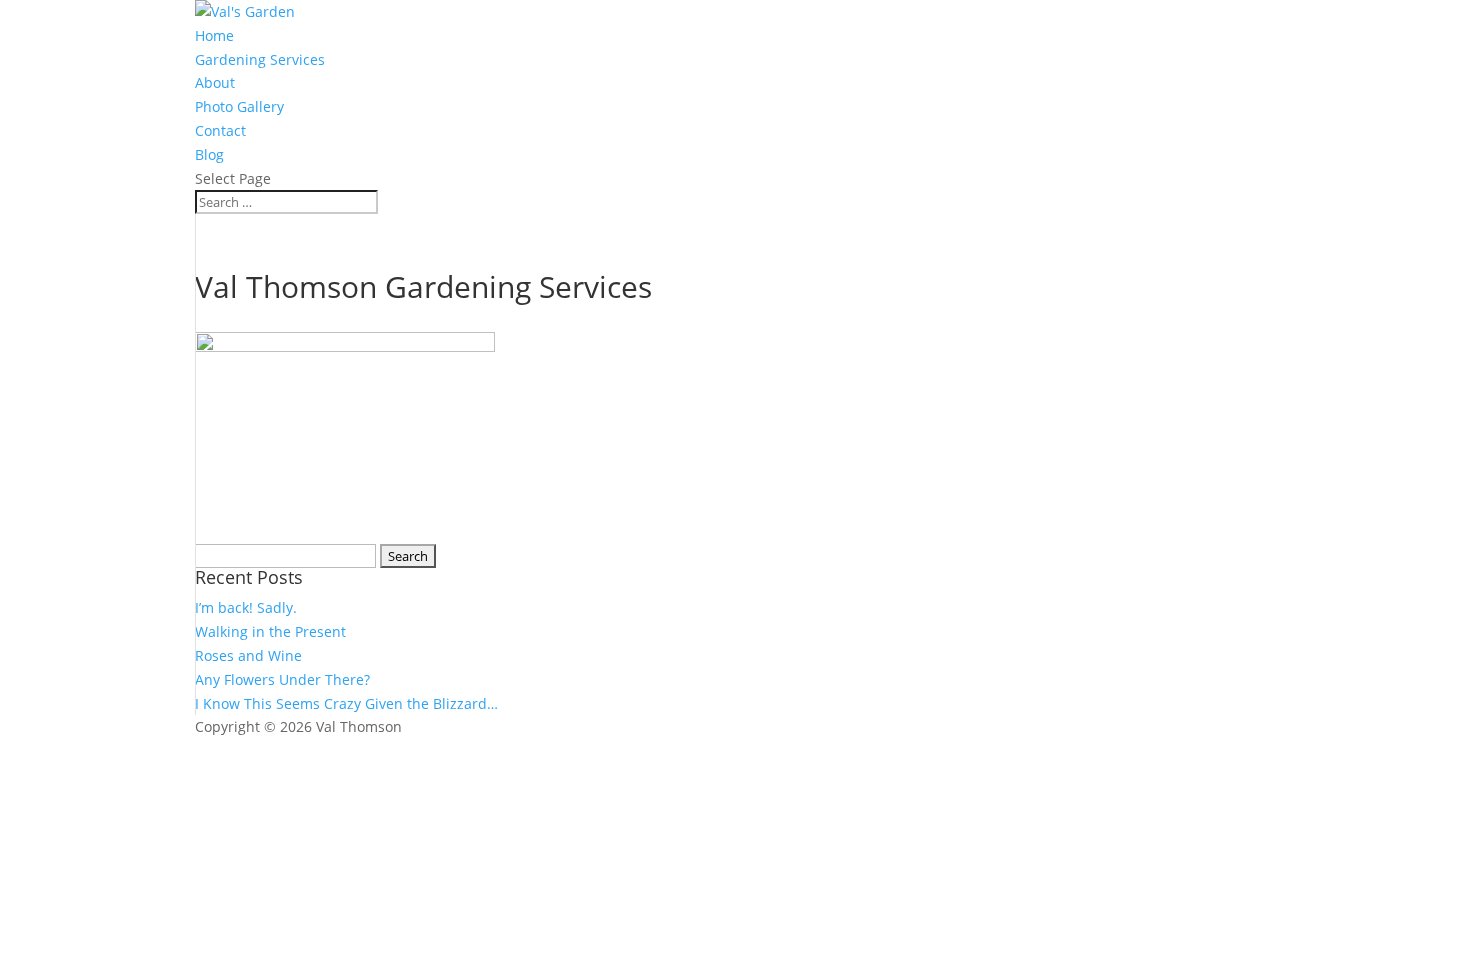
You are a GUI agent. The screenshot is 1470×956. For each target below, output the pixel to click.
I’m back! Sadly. (246, 607)
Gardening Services (260, 59)
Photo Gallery (239, 106)
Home (214, 35)
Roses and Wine (248, 655)
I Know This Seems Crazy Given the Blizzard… (346, 703)
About (215, 82)
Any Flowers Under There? (282, 679)
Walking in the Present (270, 631)
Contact (220, 130)
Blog (209, 154)
